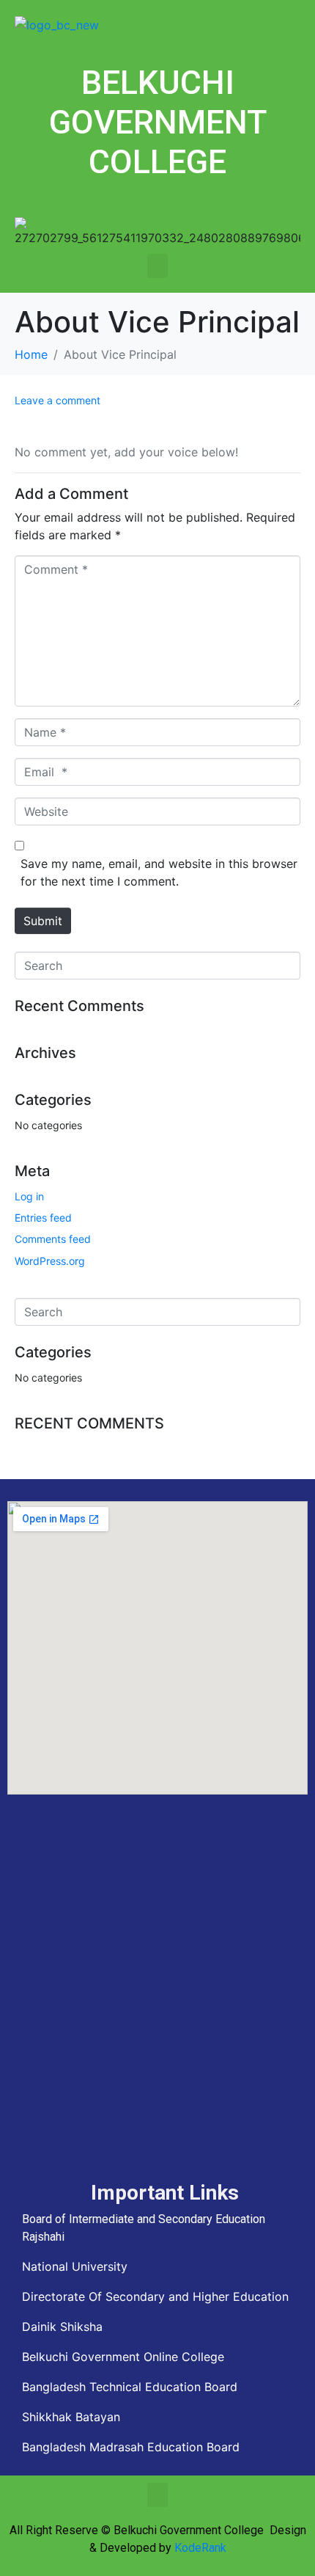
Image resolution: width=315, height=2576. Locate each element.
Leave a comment (58, 400)
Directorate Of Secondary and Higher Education (155, 2296)
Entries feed (43, 1218)
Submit (43, 921)
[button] (157, 266)
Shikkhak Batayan (71, 2417)
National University (75, 2266)
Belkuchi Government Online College (123, 2357)
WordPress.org (50, 1261)
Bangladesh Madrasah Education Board (131, 2447)
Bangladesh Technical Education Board (130, 2387)
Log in (29, 1196)
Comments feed (53, 1239)
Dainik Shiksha (62, 2327)
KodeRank (200, 2548)
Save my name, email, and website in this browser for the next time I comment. (159, 872)
